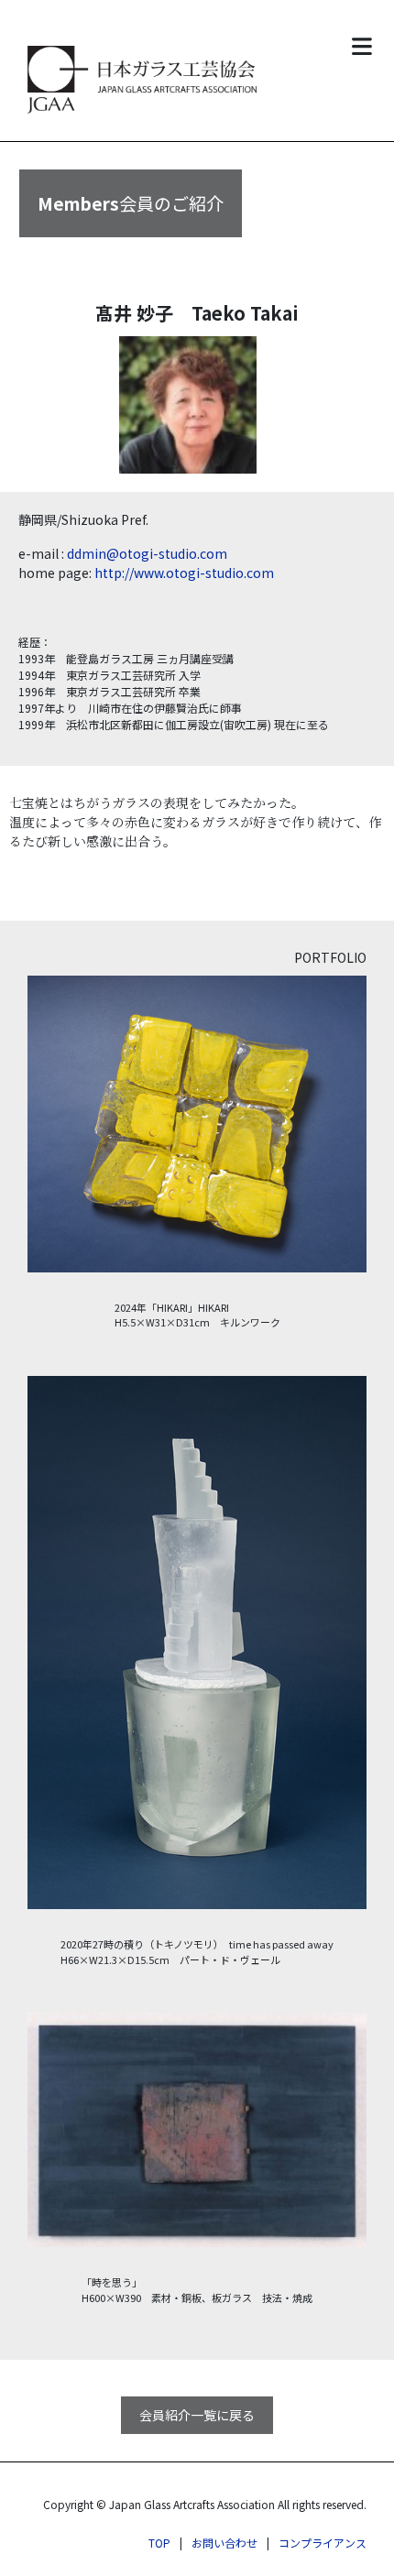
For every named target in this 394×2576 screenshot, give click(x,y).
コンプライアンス (323, 2543)
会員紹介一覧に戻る (197, 2415)
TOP (159, 2543)
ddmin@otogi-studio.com (147, 553)
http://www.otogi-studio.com (184, 573)
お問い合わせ (224, 2543)
